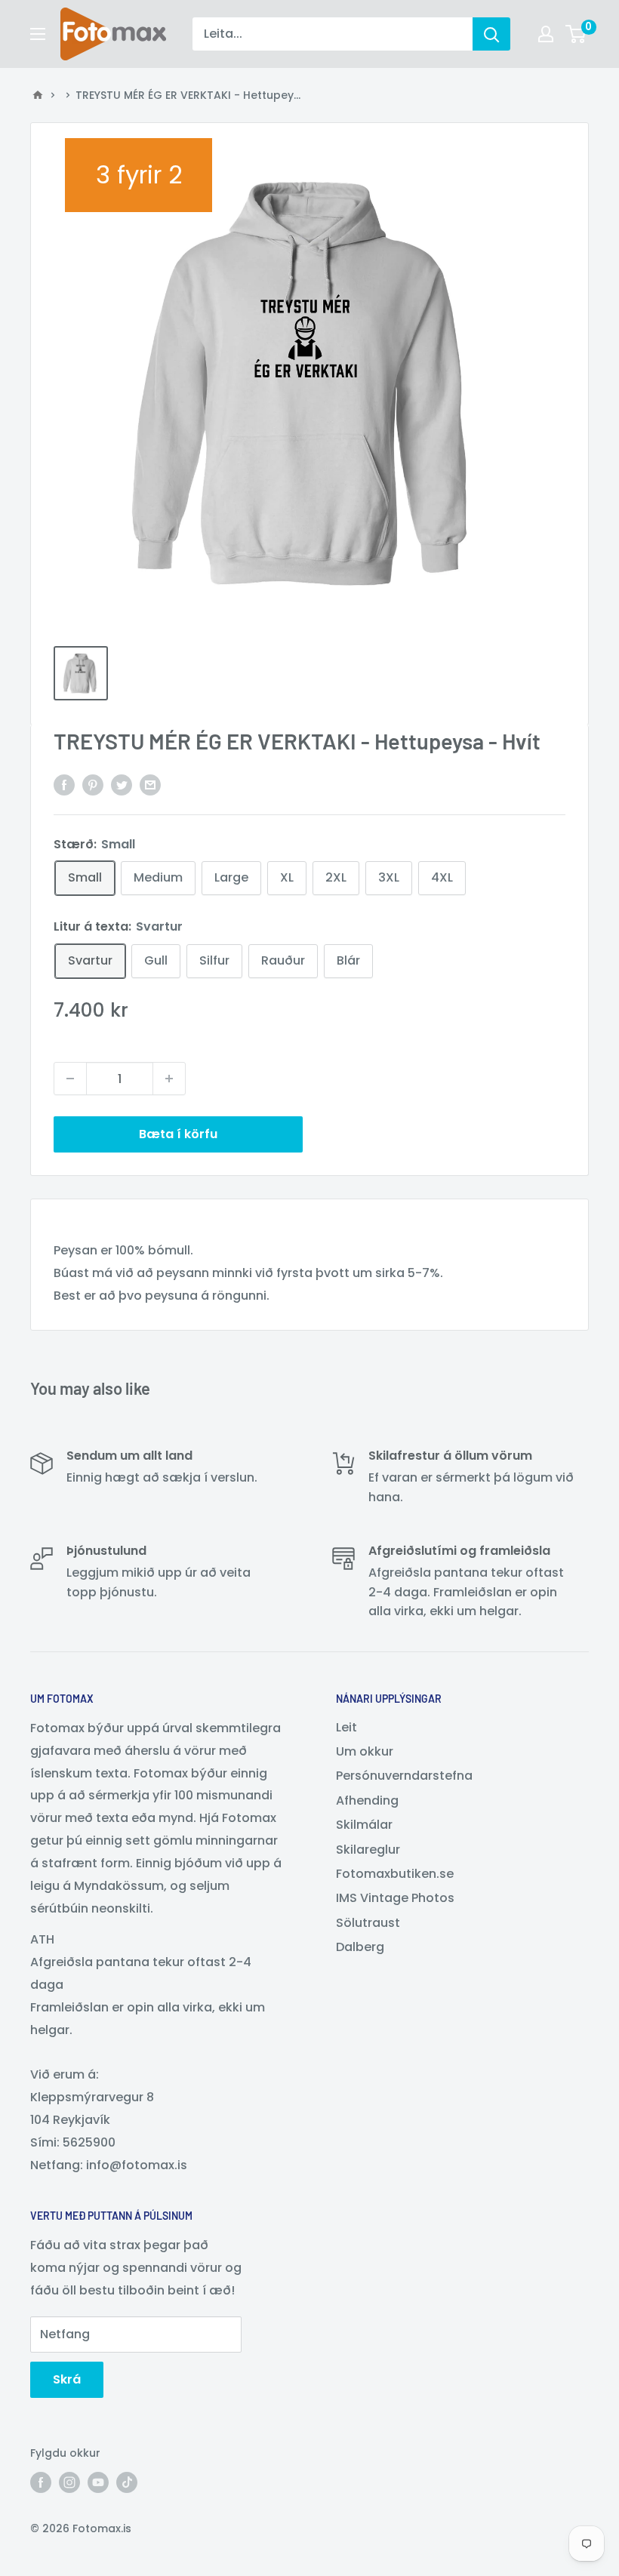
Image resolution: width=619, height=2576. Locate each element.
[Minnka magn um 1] (70, 1079)
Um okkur (365, 1751)
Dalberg (360, 1947)
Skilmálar (364, 1825)
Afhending (367, 1800)
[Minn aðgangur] (546, 34)
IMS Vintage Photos (395, 1898)
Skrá (67, 2379)
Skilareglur (368, 1850)
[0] (576, 34)
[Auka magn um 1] (169, 1079)
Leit (346, 1727)
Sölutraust (368, 1923)
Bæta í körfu (178, 1134)
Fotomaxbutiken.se (395, 1874)
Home (38, 95)
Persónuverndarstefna (404, 1776)
